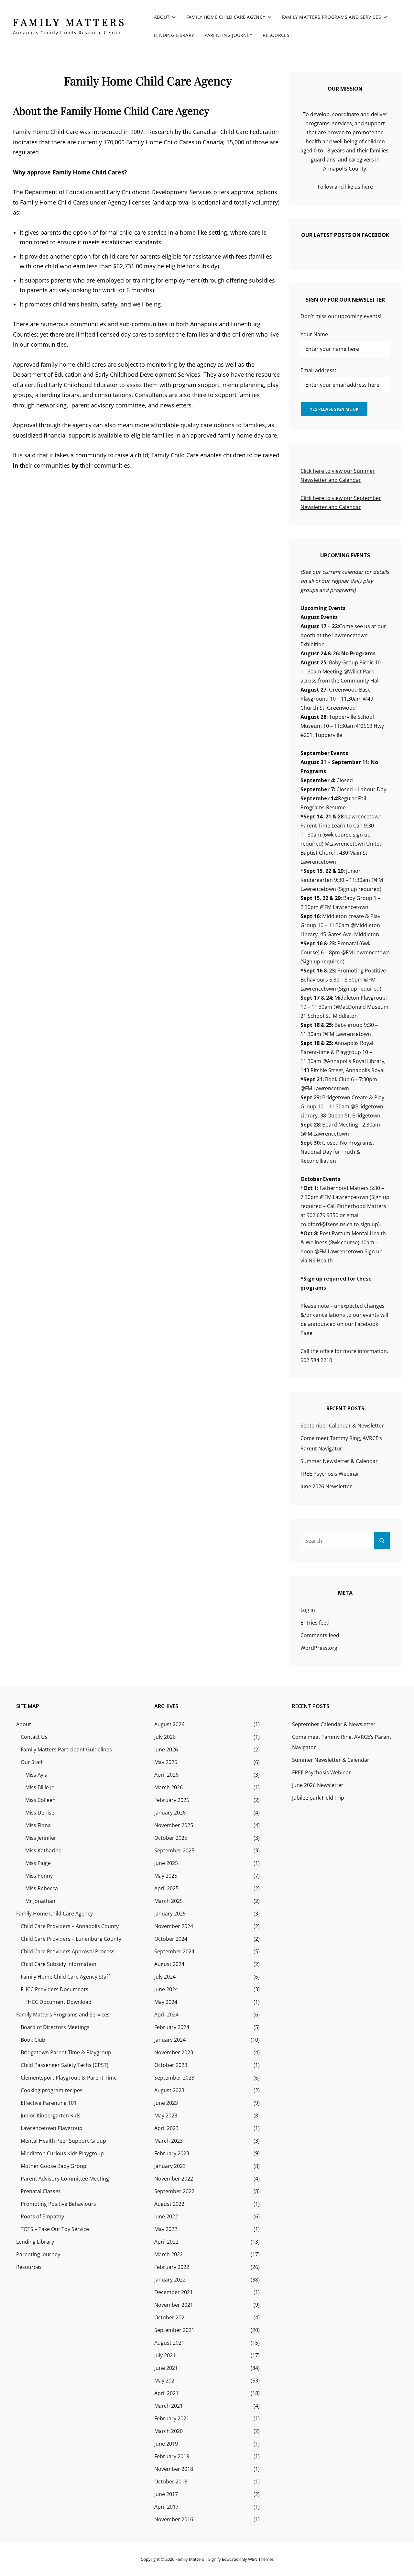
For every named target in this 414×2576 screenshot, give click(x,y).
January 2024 (170, 2040)
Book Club (33, 2040)
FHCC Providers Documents (54, 1989)
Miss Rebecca (42, 1888)
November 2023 (174, 2052)
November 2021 (174, 2305)
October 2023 (171, 2065)
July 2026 (165, 1737)
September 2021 (174, 2330)
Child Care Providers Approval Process (68, 1951)
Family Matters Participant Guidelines (66, 1749)
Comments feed (320, 1635)
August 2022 (169, 2204)
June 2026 (166, 1749)
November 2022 (174, 2179)
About (162, 17)
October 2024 (171, 1939)
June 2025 (166, 1863)
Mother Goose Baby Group (54, 2166)
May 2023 (166, 2115)
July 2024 (165, 1977)
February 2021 (172, 2418)
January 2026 (170, 1813)
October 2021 (171, 2317)
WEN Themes (261, 2559)
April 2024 (166, 2015)
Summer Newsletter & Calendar (339, 1461)
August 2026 (169, 1724)
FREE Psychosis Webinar (330, 1474)
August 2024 (169, 1964)
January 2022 (170, 2280)
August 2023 (169, 2090)
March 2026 (169, 1787)
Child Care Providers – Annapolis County (70, 1926)
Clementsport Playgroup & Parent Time (69, 2078)
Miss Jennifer (41, 1838)
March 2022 (169, 2254)
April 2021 (166, 2393)
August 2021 (169, 2343)
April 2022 (166, 2242)
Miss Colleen (40, 1800)
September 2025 (174, 1850)
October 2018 (171, 2482)
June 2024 (166, 1989)
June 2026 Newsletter (326, 1486)
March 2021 (169, 2406)
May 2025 (166, 1876)
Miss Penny (39, 1876)
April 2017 (166, 2507)
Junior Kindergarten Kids (51, 2115)
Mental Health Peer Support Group (63, 2141)
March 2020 (169, 2431)
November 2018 (174, 2469)
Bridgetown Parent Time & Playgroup (66, 2052)
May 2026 (166, 1762)
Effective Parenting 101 (49, 2103)
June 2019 (166, 2444)
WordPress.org (319, 1648)
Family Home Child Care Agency (226, 17)
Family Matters (70, 22)
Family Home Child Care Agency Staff (65, 1977)
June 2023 (166, 2103)
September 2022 (174, 2191)
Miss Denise (40, 1813)
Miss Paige (38, 1863)
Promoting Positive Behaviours (58, 2204)
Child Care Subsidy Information (59, 1964)
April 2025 (166, 1888)
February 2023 (172, 2153)
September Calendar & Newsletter (342, 1426)
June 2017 (166, 2494)
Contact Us (34, 1737)
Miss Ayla (36, 1775)
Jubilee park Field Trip (318, 1798)
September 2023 (174, 2078)
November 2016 (174, 2519)
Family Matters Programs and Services (331, 17)
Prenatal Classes (41, 2191)
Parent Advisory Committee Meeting (65, 2179)
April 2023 (166, 2128)
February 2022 (172, 2267)
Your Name (314, 334)
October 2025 (171, 1838)
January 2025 (170, 1914)
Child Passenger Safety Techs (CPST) (65, 2065)
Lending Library (174, 35)
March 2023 (169, 2141)
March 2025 (169, 1901)
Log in (308, 1610)
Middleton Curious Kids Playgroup (62, 2153)
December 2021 (174, 2292)
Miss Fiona (38, 1825)
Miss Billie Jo (40, 1787)
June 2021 (166, 2368)
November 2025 (174, 1825)
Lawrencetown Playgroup (52, 2128)
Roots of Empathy (42, 2216)
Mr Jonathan (40, 1901)
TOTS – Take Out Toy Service (55, 2229)
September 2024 (174, 1951)
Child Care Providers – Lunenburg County (71, 1939)
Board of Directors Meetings (55, 2027)
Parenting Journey (228, 35)
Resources (276, 35)
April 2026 (166, 1775)
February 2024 (172, 2027)
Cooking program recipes (52, 2090)
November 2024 (174, 1926)
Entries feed (315, 1623)
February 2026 (172, 1800)
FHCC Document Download (58, 2002)
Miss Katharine (43, 1850)
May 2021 (166, 2381)
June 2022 (166, 2216)
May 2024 (166, 2002)
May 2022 (166, 2229)
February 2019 (172, 2456)
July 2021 (165, 2355)
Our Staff (32, 1762)
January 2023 (170, 2166)
